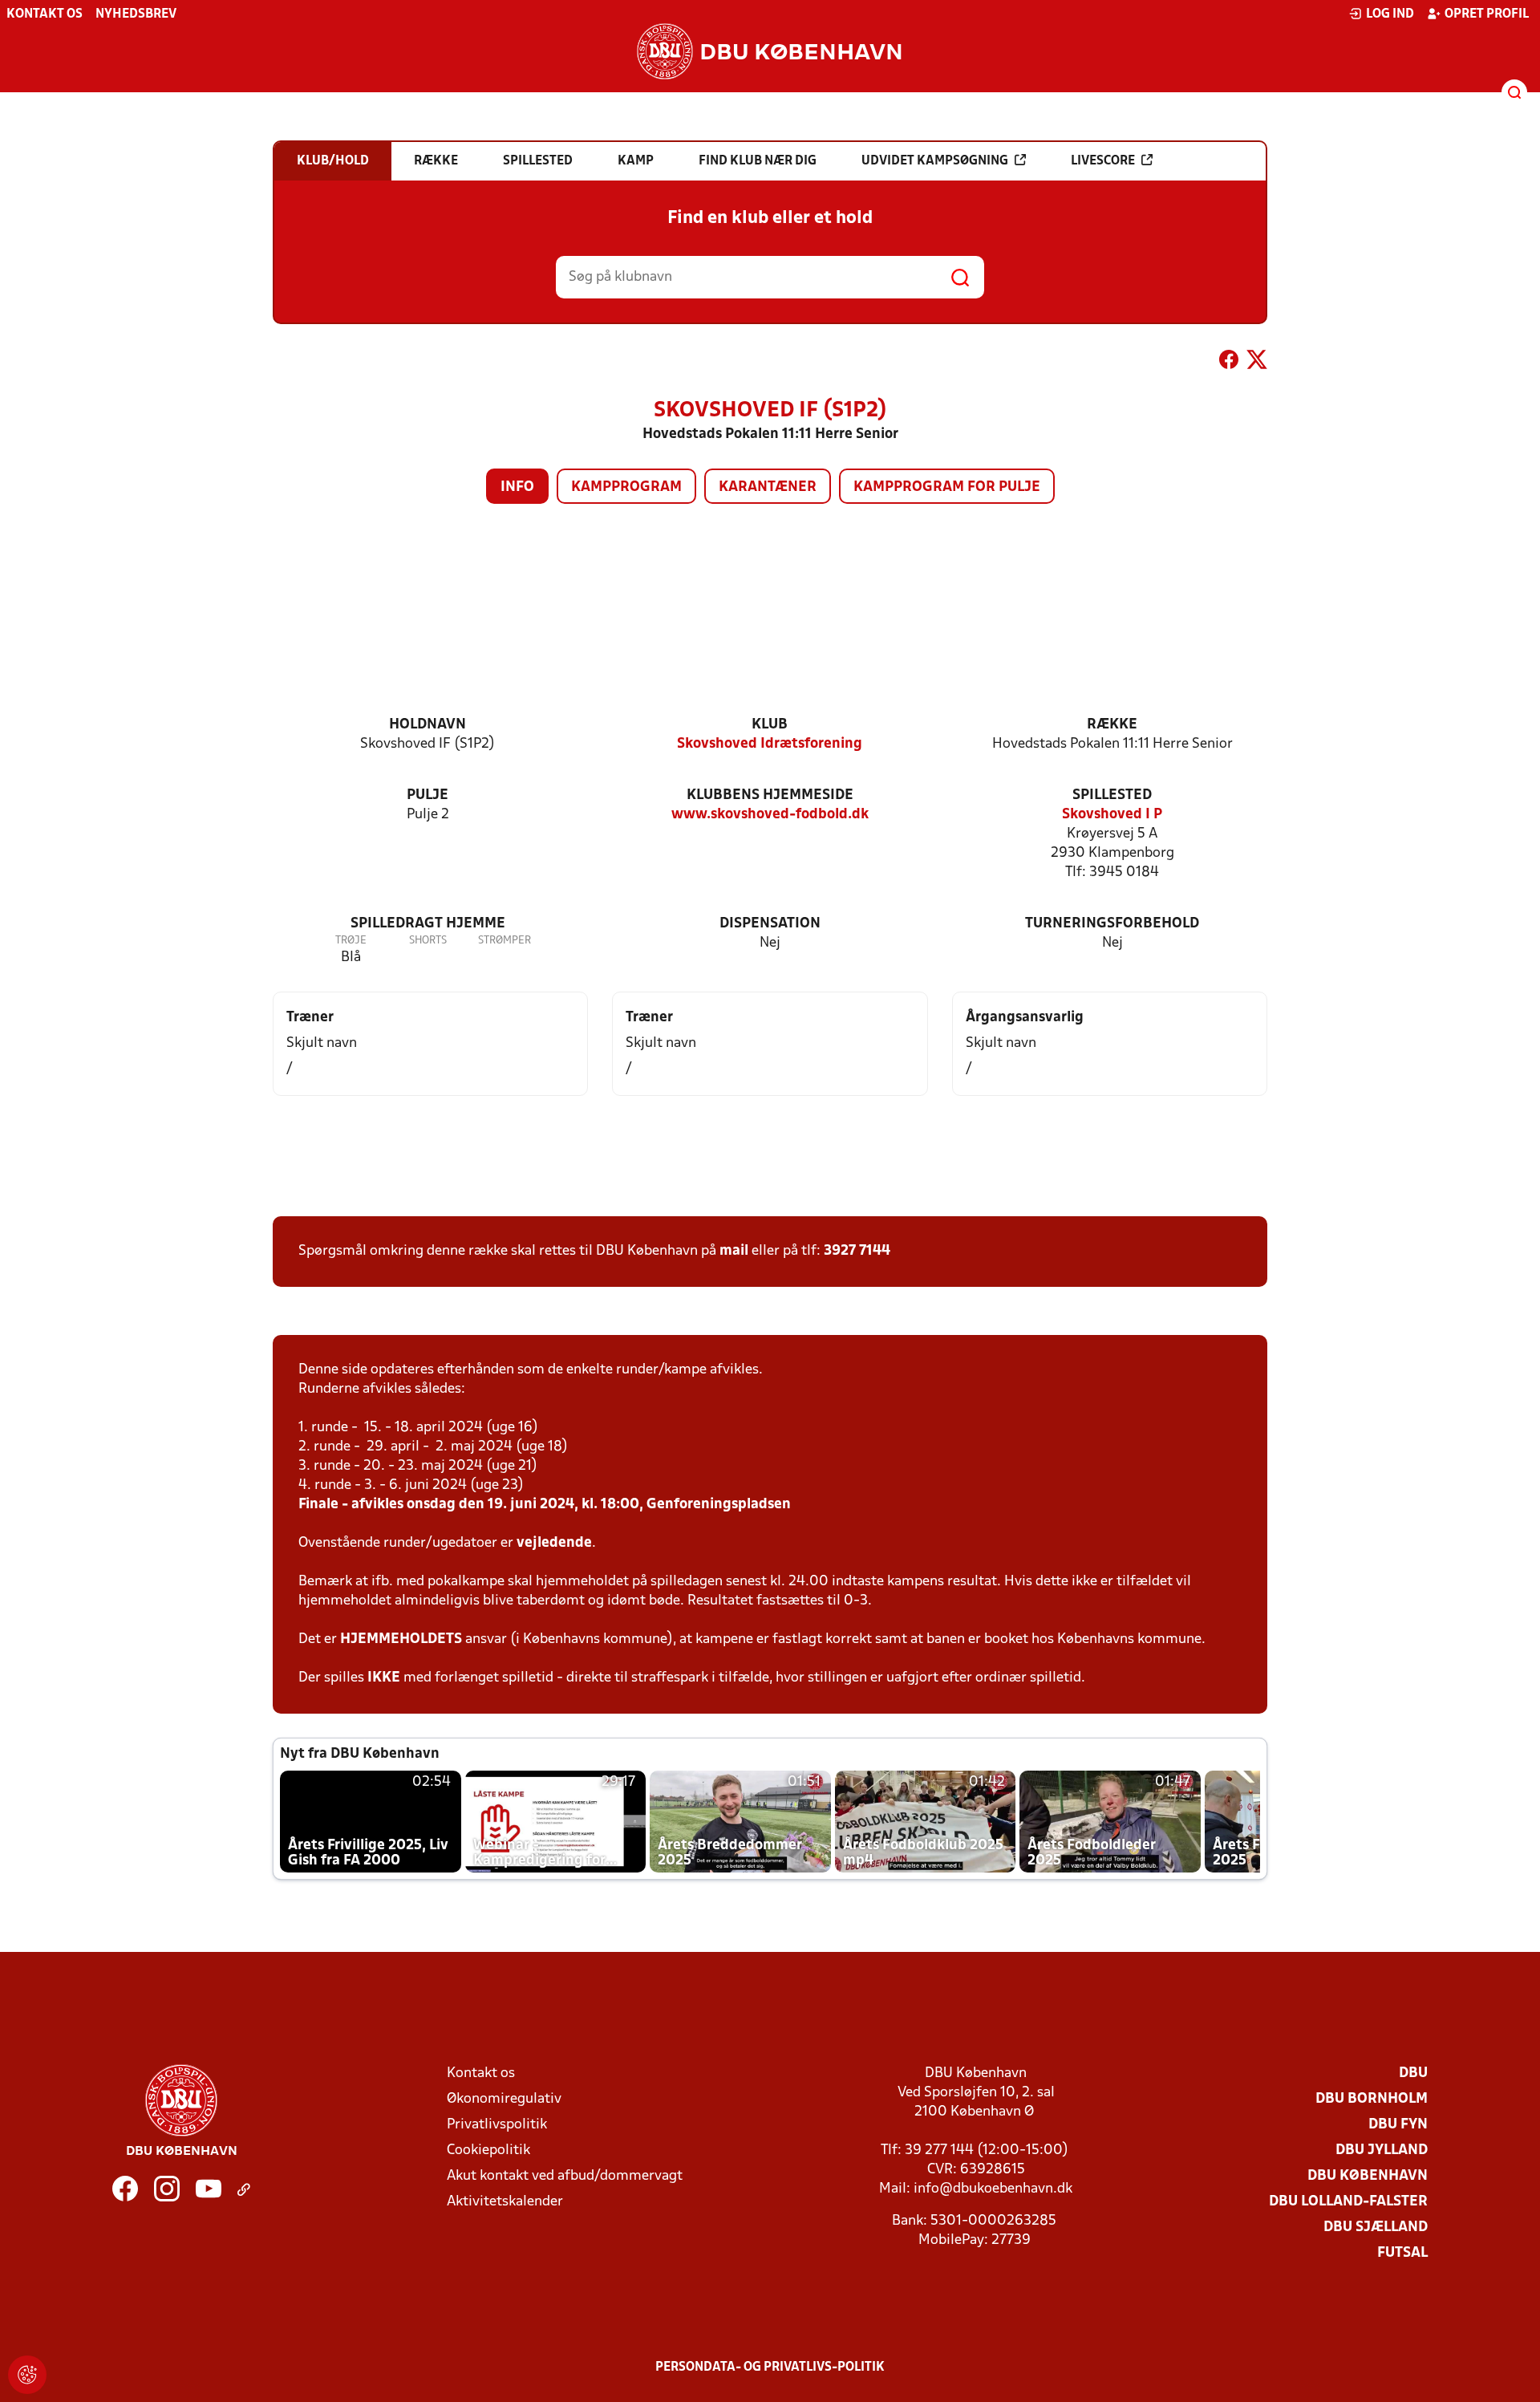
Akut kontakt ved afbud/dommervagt (565, 2176)
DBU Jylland (1382, 2150)
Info (517, 487)
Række (1112, 725)
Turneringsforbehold (1112, 924)
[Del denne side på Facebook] (1229, 363)
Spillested (1112, 795)
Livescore (1103, 161)
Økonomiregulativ (504, 2099)
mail (734, 1251)
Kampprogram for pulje (947, 487)
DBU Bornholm (1372, 2099)
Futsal (1402, 2253)
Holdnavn (428, 725)
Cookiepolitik (488, 2150)
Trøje (351, 941)
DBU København (1368, 2176)
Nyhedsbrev (136, 14)
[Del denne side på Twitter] (1257, 363)
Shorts (428, 941)
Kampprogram (626, 487)
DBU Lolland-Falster (1348, 2202)
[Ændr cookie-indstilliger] (27, 2375)
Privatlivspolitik (497, 2125)
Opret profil (1487, 14)
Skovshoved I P (1112, 815)
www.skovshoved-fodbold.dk (770, 815)
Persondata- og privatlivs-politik (770, 2368)
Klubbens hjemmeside (770, 795)
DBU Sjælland (1376, 2228)
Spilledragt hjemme (428, 924)
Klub (770, 725)
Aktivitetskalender (505, 2202)
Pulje (428, 795)
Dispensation (770, 924)
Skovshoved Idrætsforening (770, 744)
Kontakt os (45, 14)
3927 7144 (857, 1251)
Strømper (505, 941)
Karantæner (768, 487)
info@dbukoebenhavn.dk (993, 2189)
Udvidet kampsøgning (935, 161)
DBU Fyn (1398, 2125)
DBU (1413, 2073)
